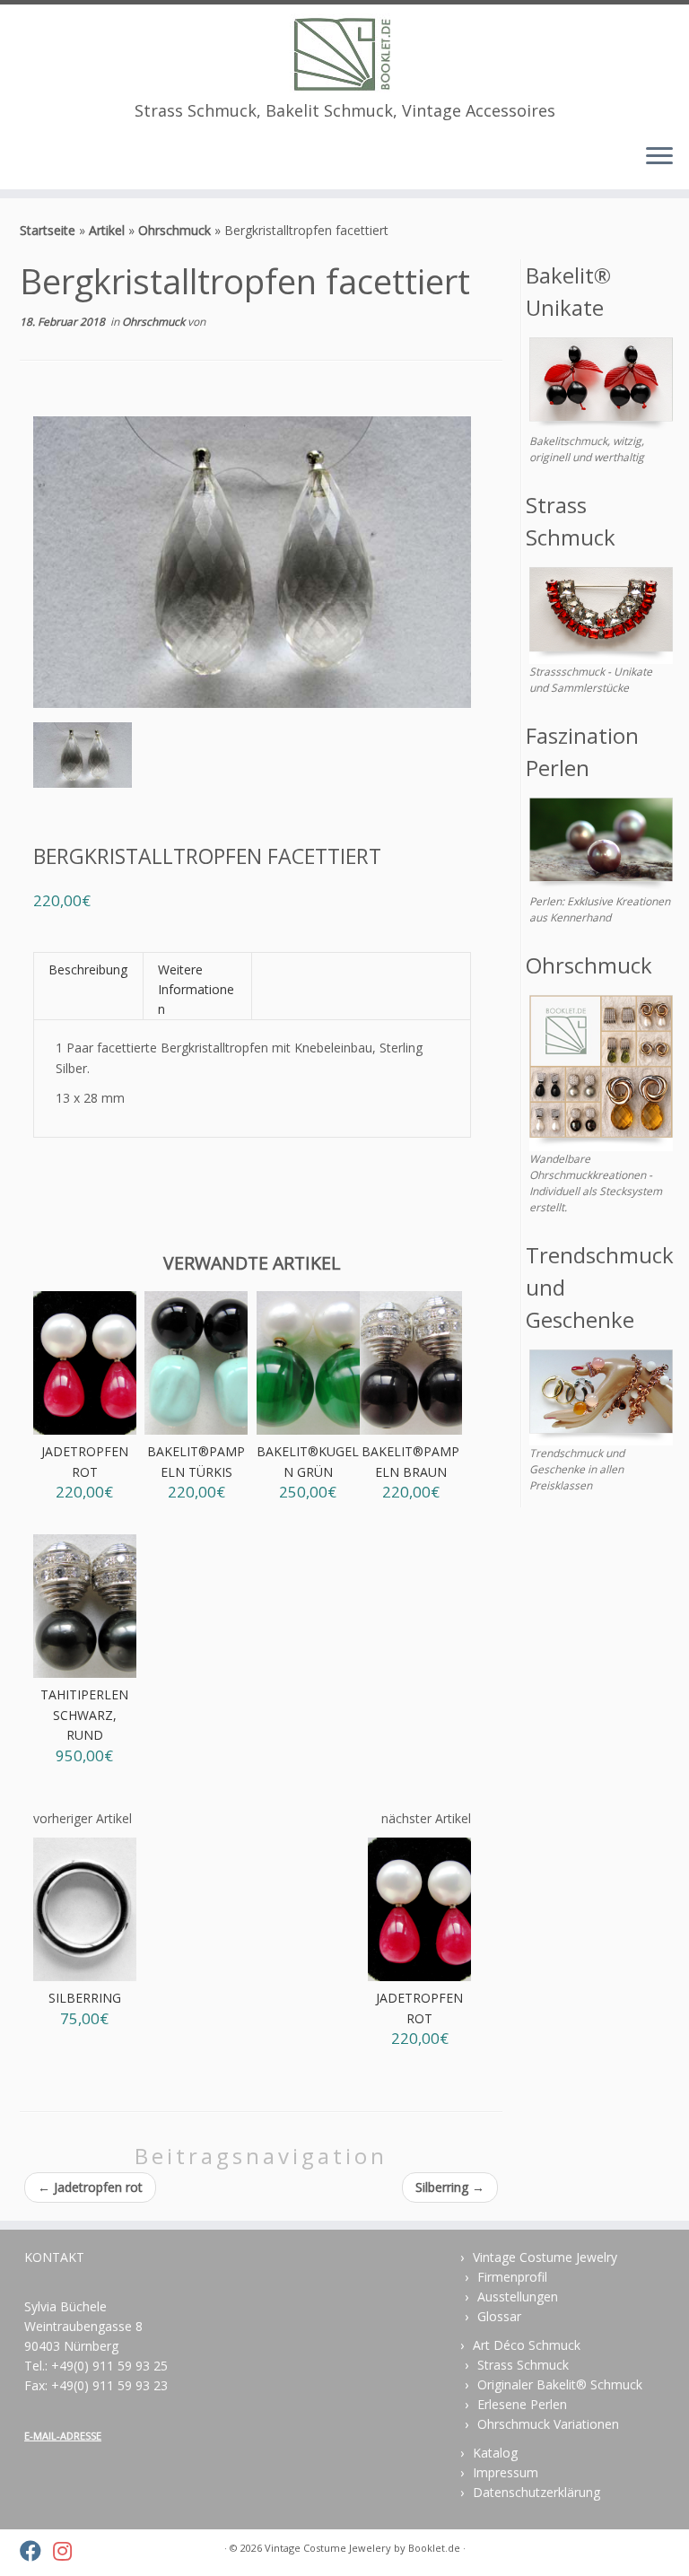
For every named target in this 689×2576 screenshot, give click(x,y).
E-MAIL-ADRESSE (63, 2436)
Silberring (450, 2187)
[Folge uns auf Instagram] (68, 2551)
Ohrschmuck (174, 230)
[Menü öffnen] (659, 157)
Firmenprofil (512, 2277)
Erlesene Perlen (522, 2404)
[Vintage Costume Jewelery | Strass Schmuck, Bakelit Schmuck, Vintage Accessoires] (344, 53)
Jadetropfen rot (90, 2187)
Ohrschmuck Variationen (548, 2424)
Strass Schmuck (523, 2365)
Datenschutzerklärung (536, 2492)
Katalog (495, 2453)
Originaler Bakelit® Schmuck (560, 2384)
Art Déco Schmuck (527, 2345)
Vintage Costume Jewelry (545, 2257)
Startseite (48, 230)
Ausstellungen (518, 2297)
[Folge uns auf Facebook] (36, 2551)
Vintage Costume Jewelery (328, 2548)
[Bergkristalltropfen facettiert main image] (83, 759)
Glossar (499, 2316)
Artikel (107, 230)
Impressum (506, 2472)
